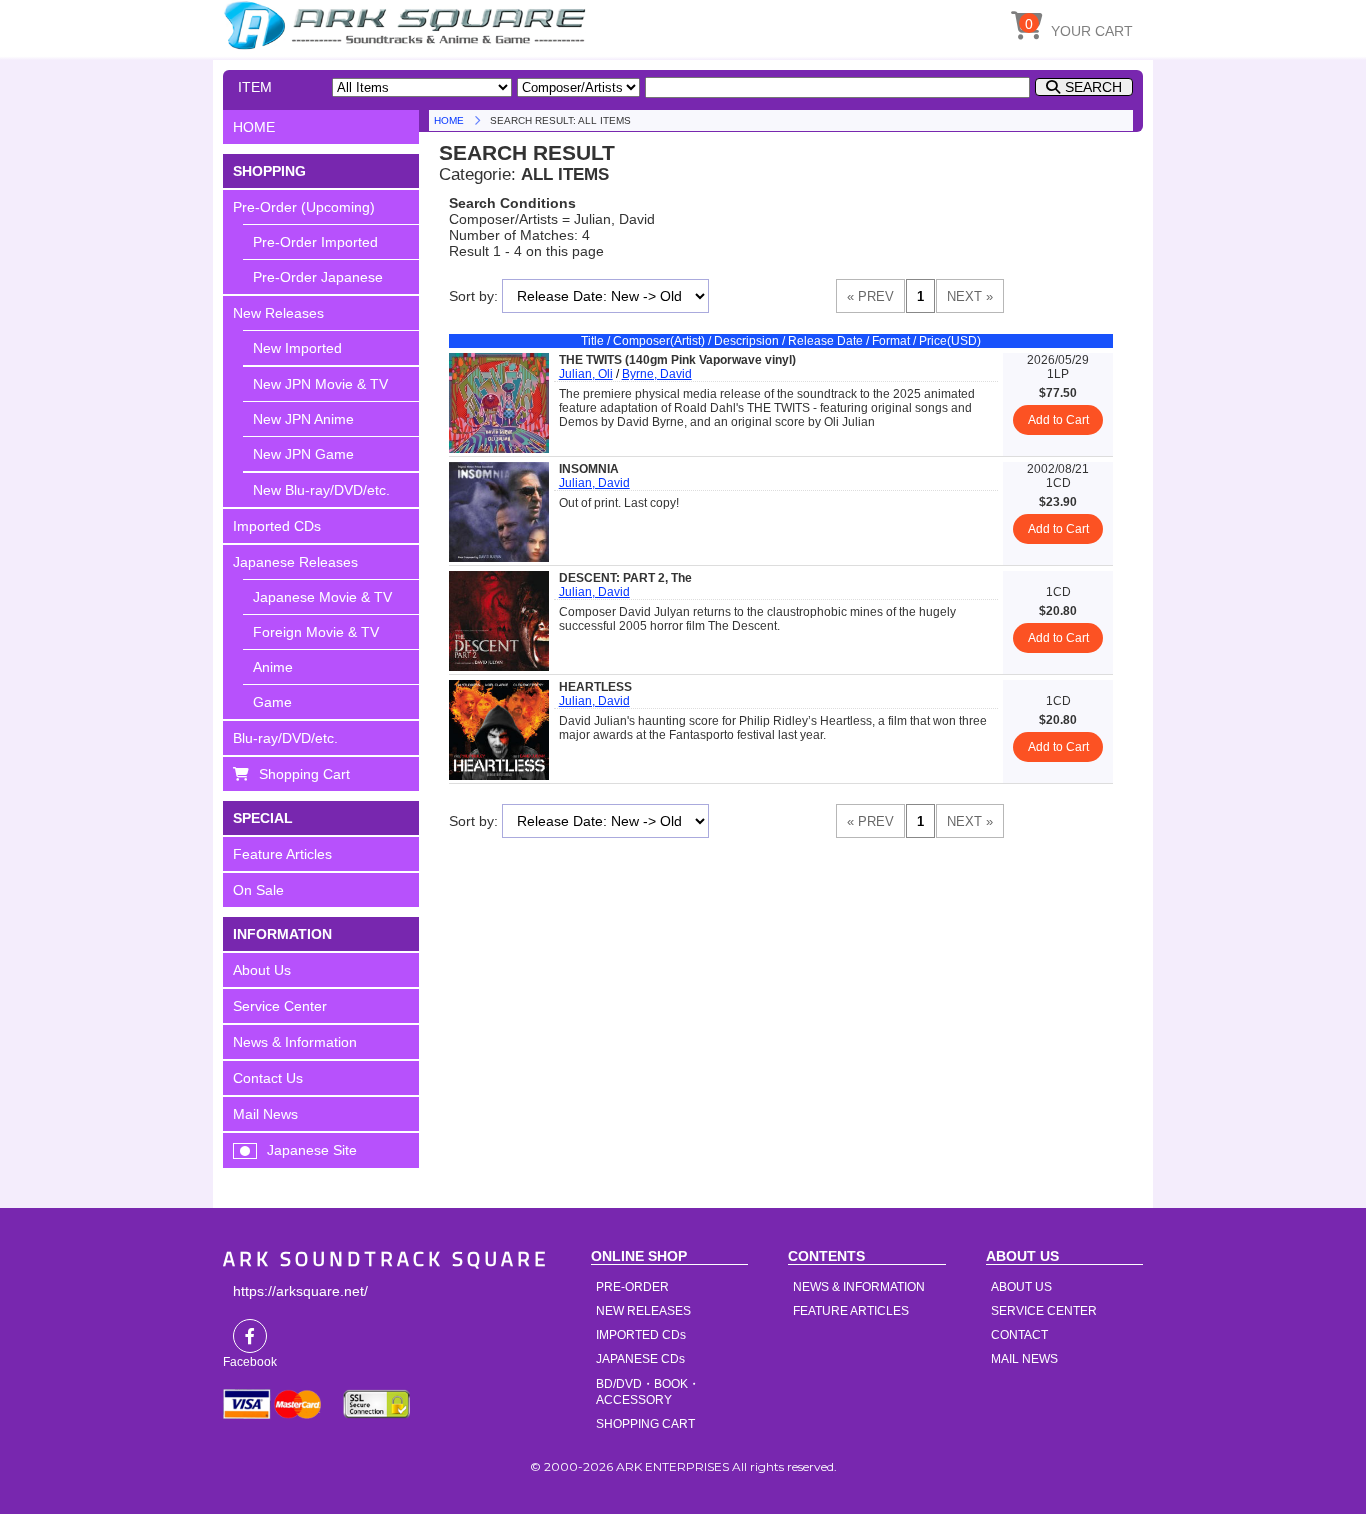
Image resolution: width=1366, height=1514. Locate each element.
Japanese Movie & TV (322, 597)
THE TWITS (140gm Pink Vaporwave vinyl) (677, 360)
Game (272, 702)
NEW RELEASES (643, 1311)
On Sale (258, 890)
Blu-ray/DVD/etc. (285, 738)
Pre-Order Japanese (318, 277)
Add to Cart (1058, 420)
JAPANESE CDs (640, 1359)
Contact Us (268, 1078)
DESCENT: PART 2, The (625, 578)
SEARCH (1093, 87)
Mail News (265, 1114)
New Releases (278, 313)
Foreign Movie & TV (316, 632)
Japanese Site (312, 1150)
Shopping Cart (304, 774)
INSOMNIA (589, 469)
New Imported (297, 348)
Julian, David (594, 483)
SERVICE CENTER (1044, 1311)
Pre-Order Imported (315, 242)
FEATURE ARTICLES (851, 1311)
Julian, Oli (586, 374)
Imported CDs (277, 526)
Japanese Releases (295, 562)
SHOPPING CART (645, 1424)
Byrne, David (657, 374)
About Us (262, 970)
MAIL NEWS (1024, 1359)
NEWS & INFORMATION (859, 1287)
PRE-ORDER (632, 1287)
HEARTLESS (595, 687)
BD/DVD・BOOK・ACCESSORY (648, 1392)
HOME (408, 25)
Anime (273, 667)
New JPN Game (303, 454)
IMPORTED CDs (641, 1335)
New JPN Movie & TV (320, 384)
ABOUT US (1021, 1287)
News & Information (295, 1042)
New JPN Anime (303, 419)
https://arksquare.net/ (300, 1291)
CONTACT (1019, 1335)
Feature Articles (282, 854)
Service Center (280, 1006)
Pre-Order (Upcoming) (304, 207)
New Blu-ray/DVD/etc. (321, 490)
